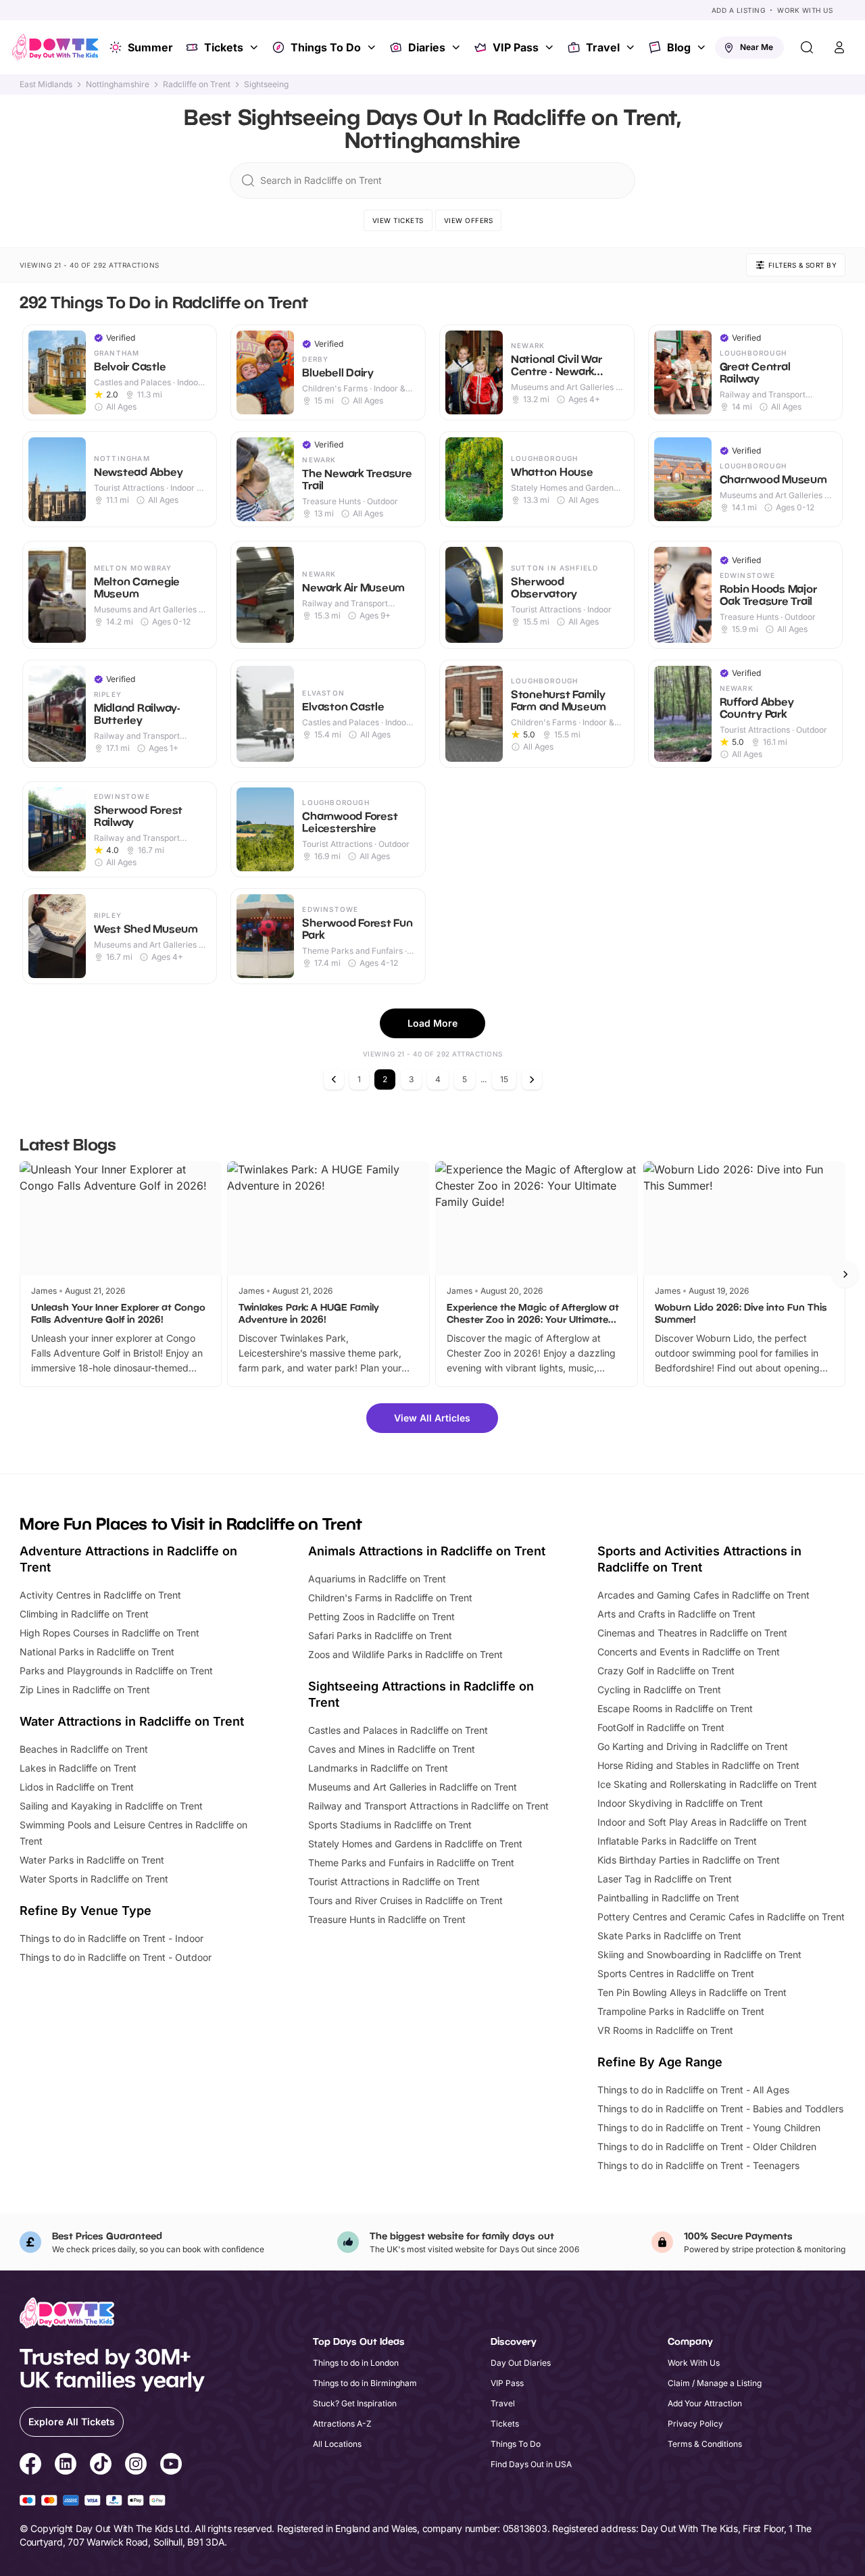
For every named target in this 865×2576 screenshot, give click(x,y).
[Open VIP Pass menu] (551, 47)
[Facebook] (30, 2466)
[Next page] (532, 1079)
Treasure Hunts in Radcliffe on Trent (387, 1919)
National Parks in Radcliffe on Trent (97, 1652)
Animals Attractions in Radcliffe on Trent (427, 1551)
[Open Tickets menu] (255, 47)
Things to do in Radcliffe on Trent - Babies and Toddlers (720, 2109)
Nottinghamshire (118, 84)
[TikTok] (101, 2466)
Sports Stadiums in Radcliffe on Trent (390, 1825)
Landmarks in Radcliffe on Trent (378, 1768)
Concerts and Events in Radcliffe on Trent (689, 1652)
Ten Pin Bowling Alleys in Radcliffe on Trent (692, 1992)
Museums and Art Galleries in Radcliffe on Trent (413, 1787)
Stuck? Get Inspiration (355, 2403)
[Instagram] (136, 2466)
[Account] (839, 47)
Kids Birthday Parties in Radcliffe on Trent (689, 1860)
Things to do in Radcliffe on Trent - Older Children (707, 2146)
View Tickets (398, 220)
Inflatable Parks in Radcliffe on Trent (677, 1841)
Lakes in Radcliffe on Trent (78, 1768)
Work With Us (805, 10)
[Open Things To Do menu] (373, 47)
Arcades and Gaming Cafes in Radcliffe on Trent (703, 1595)
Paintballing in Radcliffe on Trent (668, 1898)
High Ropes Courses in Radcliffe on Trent (109, 1633)
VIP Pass (516, 47)
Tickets (224, 47)
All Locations (337, 2444)
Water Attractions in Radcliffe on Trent (132, 1721)
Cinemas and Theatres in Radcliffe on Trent (692, 1633)
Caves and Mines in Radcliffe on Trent (392, 1749)
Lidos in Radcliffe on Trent (77, 1787)
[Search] (807, 47)
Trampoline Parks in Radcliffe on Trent (681, 2011)
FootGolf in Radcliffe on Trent (661, 1727)
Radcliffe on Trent (197, 84)
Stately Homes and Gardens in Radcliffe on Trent (415, 1844)
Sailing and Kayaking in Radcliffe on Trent (111, 1806)
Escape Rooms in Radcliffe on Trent (675, 1708)
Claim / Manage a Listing (715, 2383)
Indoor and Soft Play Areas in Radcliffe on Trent (702, 1822)
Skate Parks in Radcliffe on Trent (669, 1936)
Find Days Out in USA (531, 2464)
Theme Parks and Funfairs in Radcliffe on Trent (411, 1863)
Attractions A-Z (342, 2424)
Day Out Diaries (521, 2363)
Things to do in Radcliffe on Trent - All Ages (693, 2090)
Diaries (427, 47)
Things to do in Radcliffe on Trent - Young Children (709, 2128)
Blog (679, 47)
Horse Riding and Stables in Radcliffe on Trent (698, 1765)
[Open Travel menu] (632, 47)
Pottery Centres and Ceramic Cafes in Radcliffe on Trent (721, 1917)
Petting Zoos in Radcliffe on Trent (381, 1617)
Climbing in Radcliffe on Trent (84, 1614)
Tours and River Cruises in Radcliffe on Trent (405, 1900)
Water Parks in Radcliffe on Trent (92, 1860)
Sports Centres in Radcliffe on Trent (676, 1973)
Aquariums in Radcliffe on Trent (377, 1579)
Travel (603, 47)
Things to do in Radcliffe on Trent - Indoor (112, 1938)
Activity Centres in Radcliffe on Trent (100, 1595)
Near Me (757, 47)
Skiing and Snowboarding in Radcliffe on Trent (699, 1954)
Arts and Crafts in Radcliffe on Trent (676, 1614)
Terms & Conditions (705, 2444)
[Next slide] (845, 1274)
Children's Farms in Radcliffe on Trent (390, 1598)
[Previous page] (334, 1079)
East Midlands (46, 84)
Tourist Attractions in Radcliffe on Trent (394, 1881)
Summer (150, 47)
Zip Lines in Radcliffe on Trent (85, 1690)
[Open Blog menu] (703, 47)
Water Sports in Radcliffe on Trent (94, 1879)
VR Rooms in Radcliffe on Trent (665, 2030)
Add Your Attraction (705, 2403)
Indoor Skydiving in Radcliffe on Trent (680, 1803)
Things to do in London (356, 2363)
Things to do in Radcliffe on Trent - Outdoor (116, 1957)
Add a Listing (739, 10)
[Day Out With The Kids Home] (55, 47)
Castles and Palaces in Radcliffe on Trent (398, 1730)
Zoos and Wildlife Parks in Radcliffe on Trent (405, 1654)
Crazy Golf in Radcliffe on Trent (666, 1671)
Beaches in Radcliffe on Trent (84, 1749)
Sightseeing (266, 84)
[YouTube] (171, 2466)
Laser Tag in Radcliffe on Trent (665, 1879)
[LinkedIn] (66, 2466)
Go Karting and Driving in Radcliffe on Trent (693, 1746)
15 (504, 1079)
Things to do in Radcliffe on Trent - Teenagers (698, 2165)
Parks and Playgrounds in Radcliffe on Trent (116, 1671)
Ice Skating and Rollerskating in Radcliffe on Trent (707, 1784)
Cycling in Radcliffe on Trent (659, 1690)
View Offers (469, 220)
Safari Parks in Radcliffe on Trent (380, 1635)
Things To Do (326, 47)
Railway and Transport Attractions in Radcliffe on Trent (428, 1806)
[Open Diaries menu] (458, 47)
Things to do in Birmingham (365, 2383)
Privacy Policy (695, 2424)
